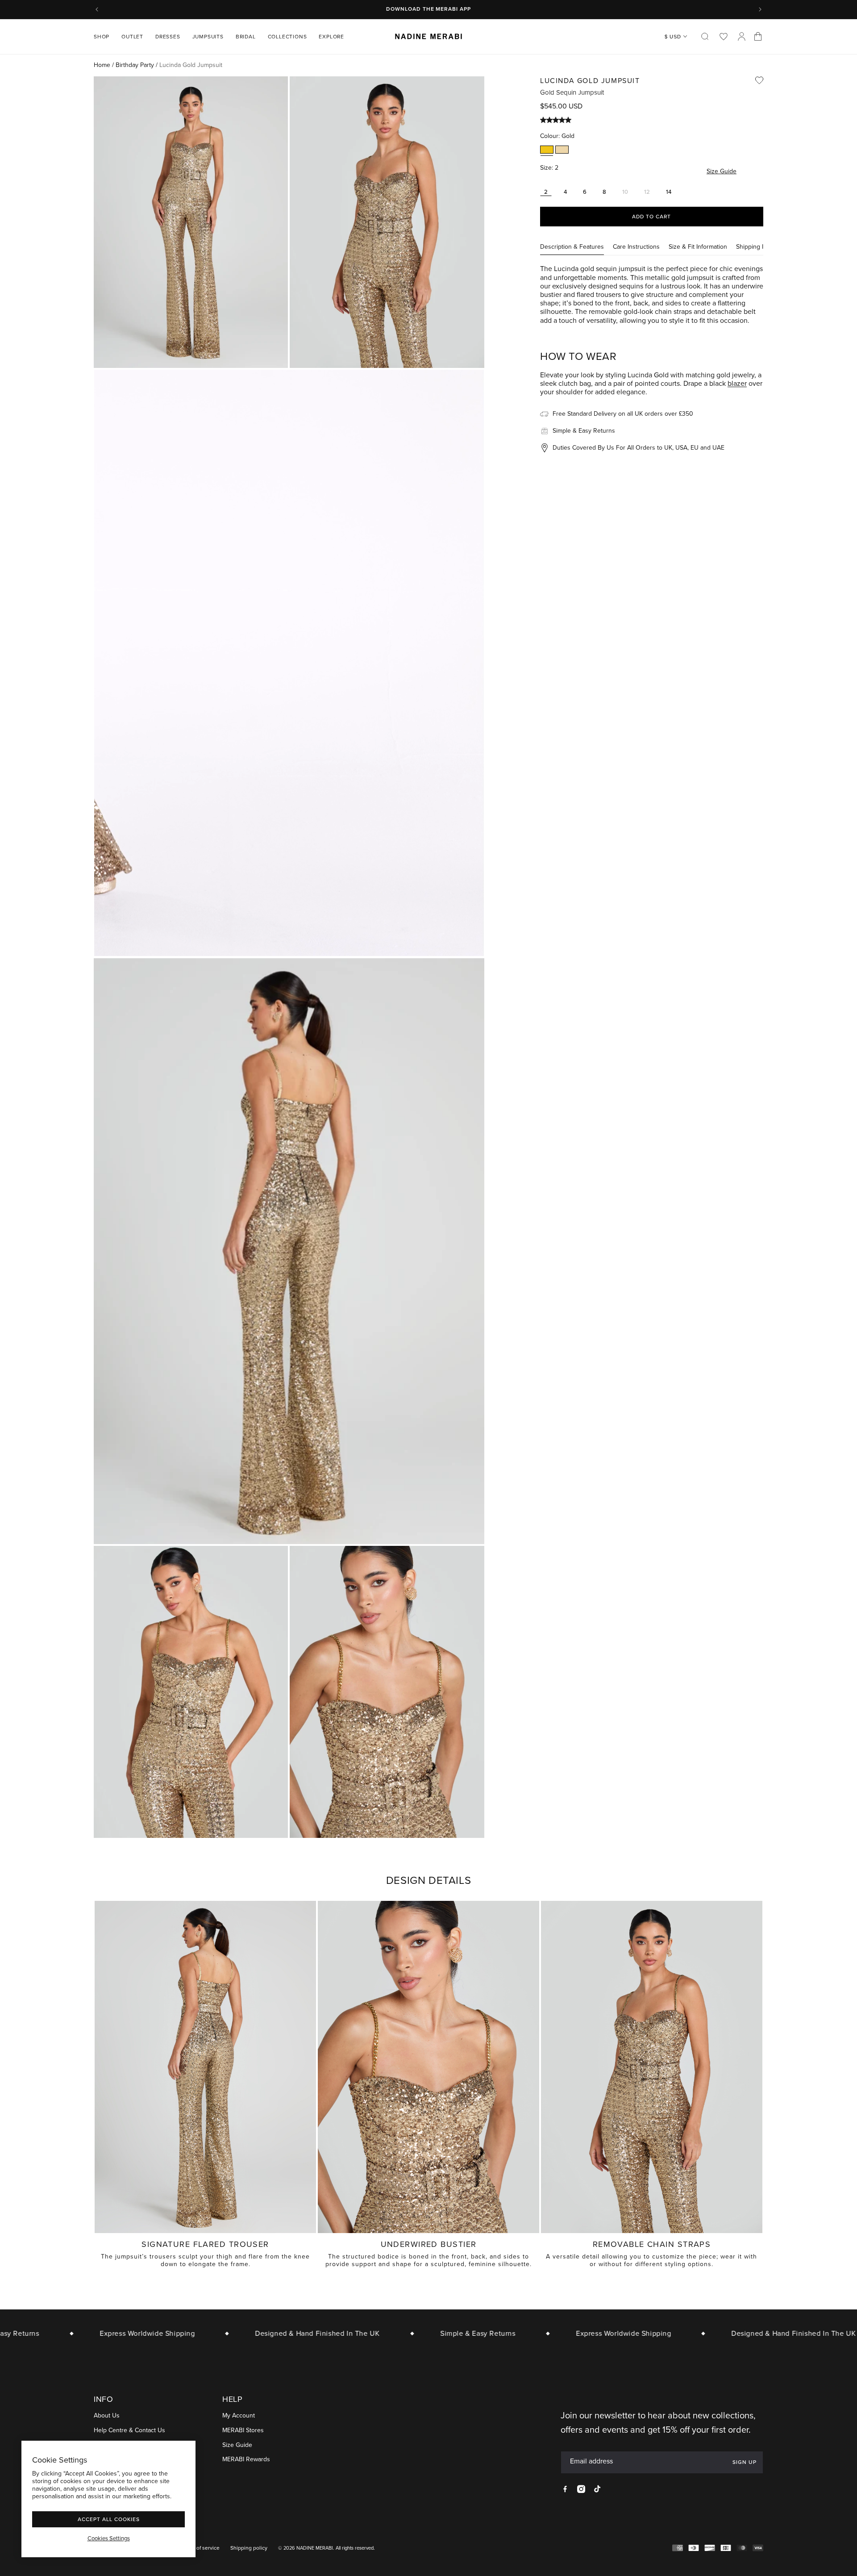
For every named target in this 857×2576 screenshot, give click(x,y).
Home (102, 65)
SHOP (102, 37)
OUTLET (132, 37)
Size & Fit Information (698, 247)
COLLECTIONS (287, 37)
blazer (737, 383)
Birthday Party (135, 65)
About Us (107, 2416)
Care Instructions (636, 247)
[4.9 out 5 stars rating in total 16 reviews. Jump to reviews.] (558, 120)
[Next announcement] (760, 9)
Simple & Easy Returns (425, 2333)
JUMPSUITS (208, 37)
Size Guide (722, 172)
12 (649, 192)
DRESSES (168, 37)
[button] (105, 37)
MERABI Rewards (246, 2460)
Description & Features (572, 247)
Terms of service (200, 2548)
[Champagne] (562, 150)
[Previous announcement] (97, 9)
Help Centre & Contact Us (129, 2431)
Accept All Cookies (109, 2519)
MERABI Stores (243, 2431)
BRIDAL (246, 37)
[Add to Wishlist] (759, 80)
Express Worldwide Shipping (95, 2333)
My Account (239, 2416)
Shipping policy (249, 2548)
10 (627, 192)
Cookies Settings (109, 2538)
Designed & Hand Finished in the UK (264, 2333)
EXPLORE (331, 37)
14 (669, 192)
